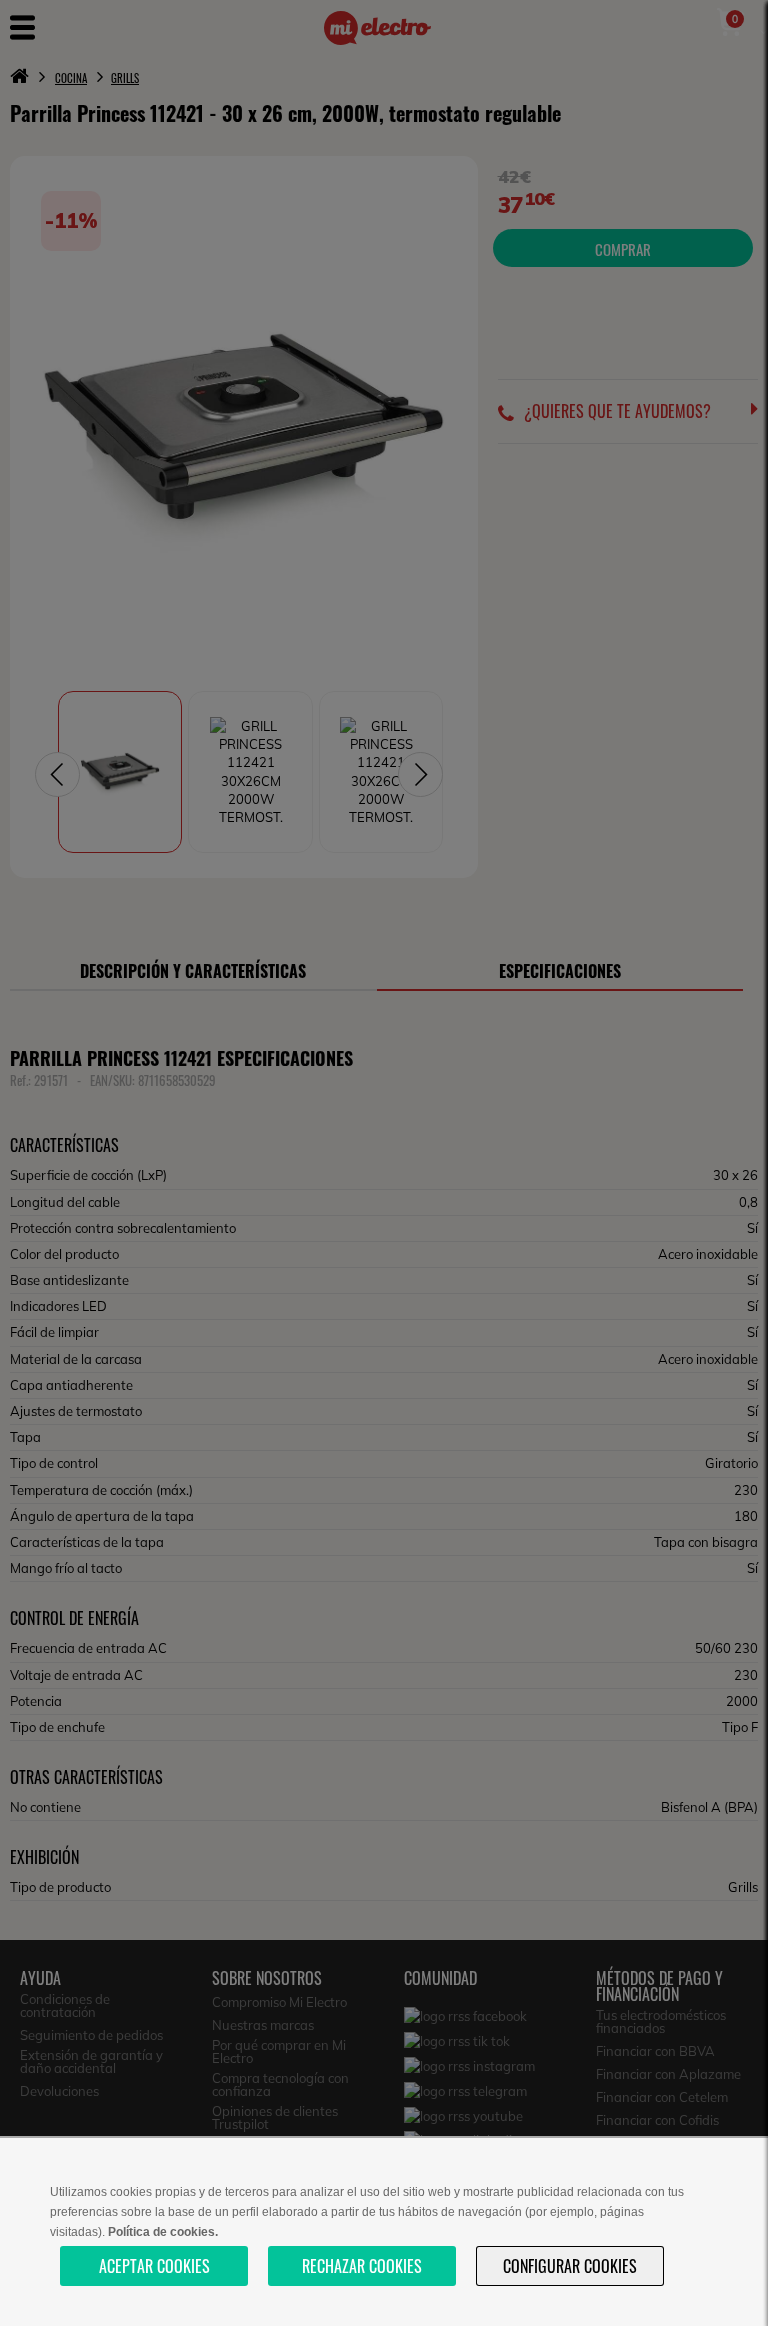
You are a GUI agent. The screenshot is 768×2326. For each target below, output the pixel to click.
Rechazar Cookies (362, 2266)
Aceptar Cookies (154, 2266)
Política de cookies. (163, 2232)
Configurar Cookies (570, 2266)
